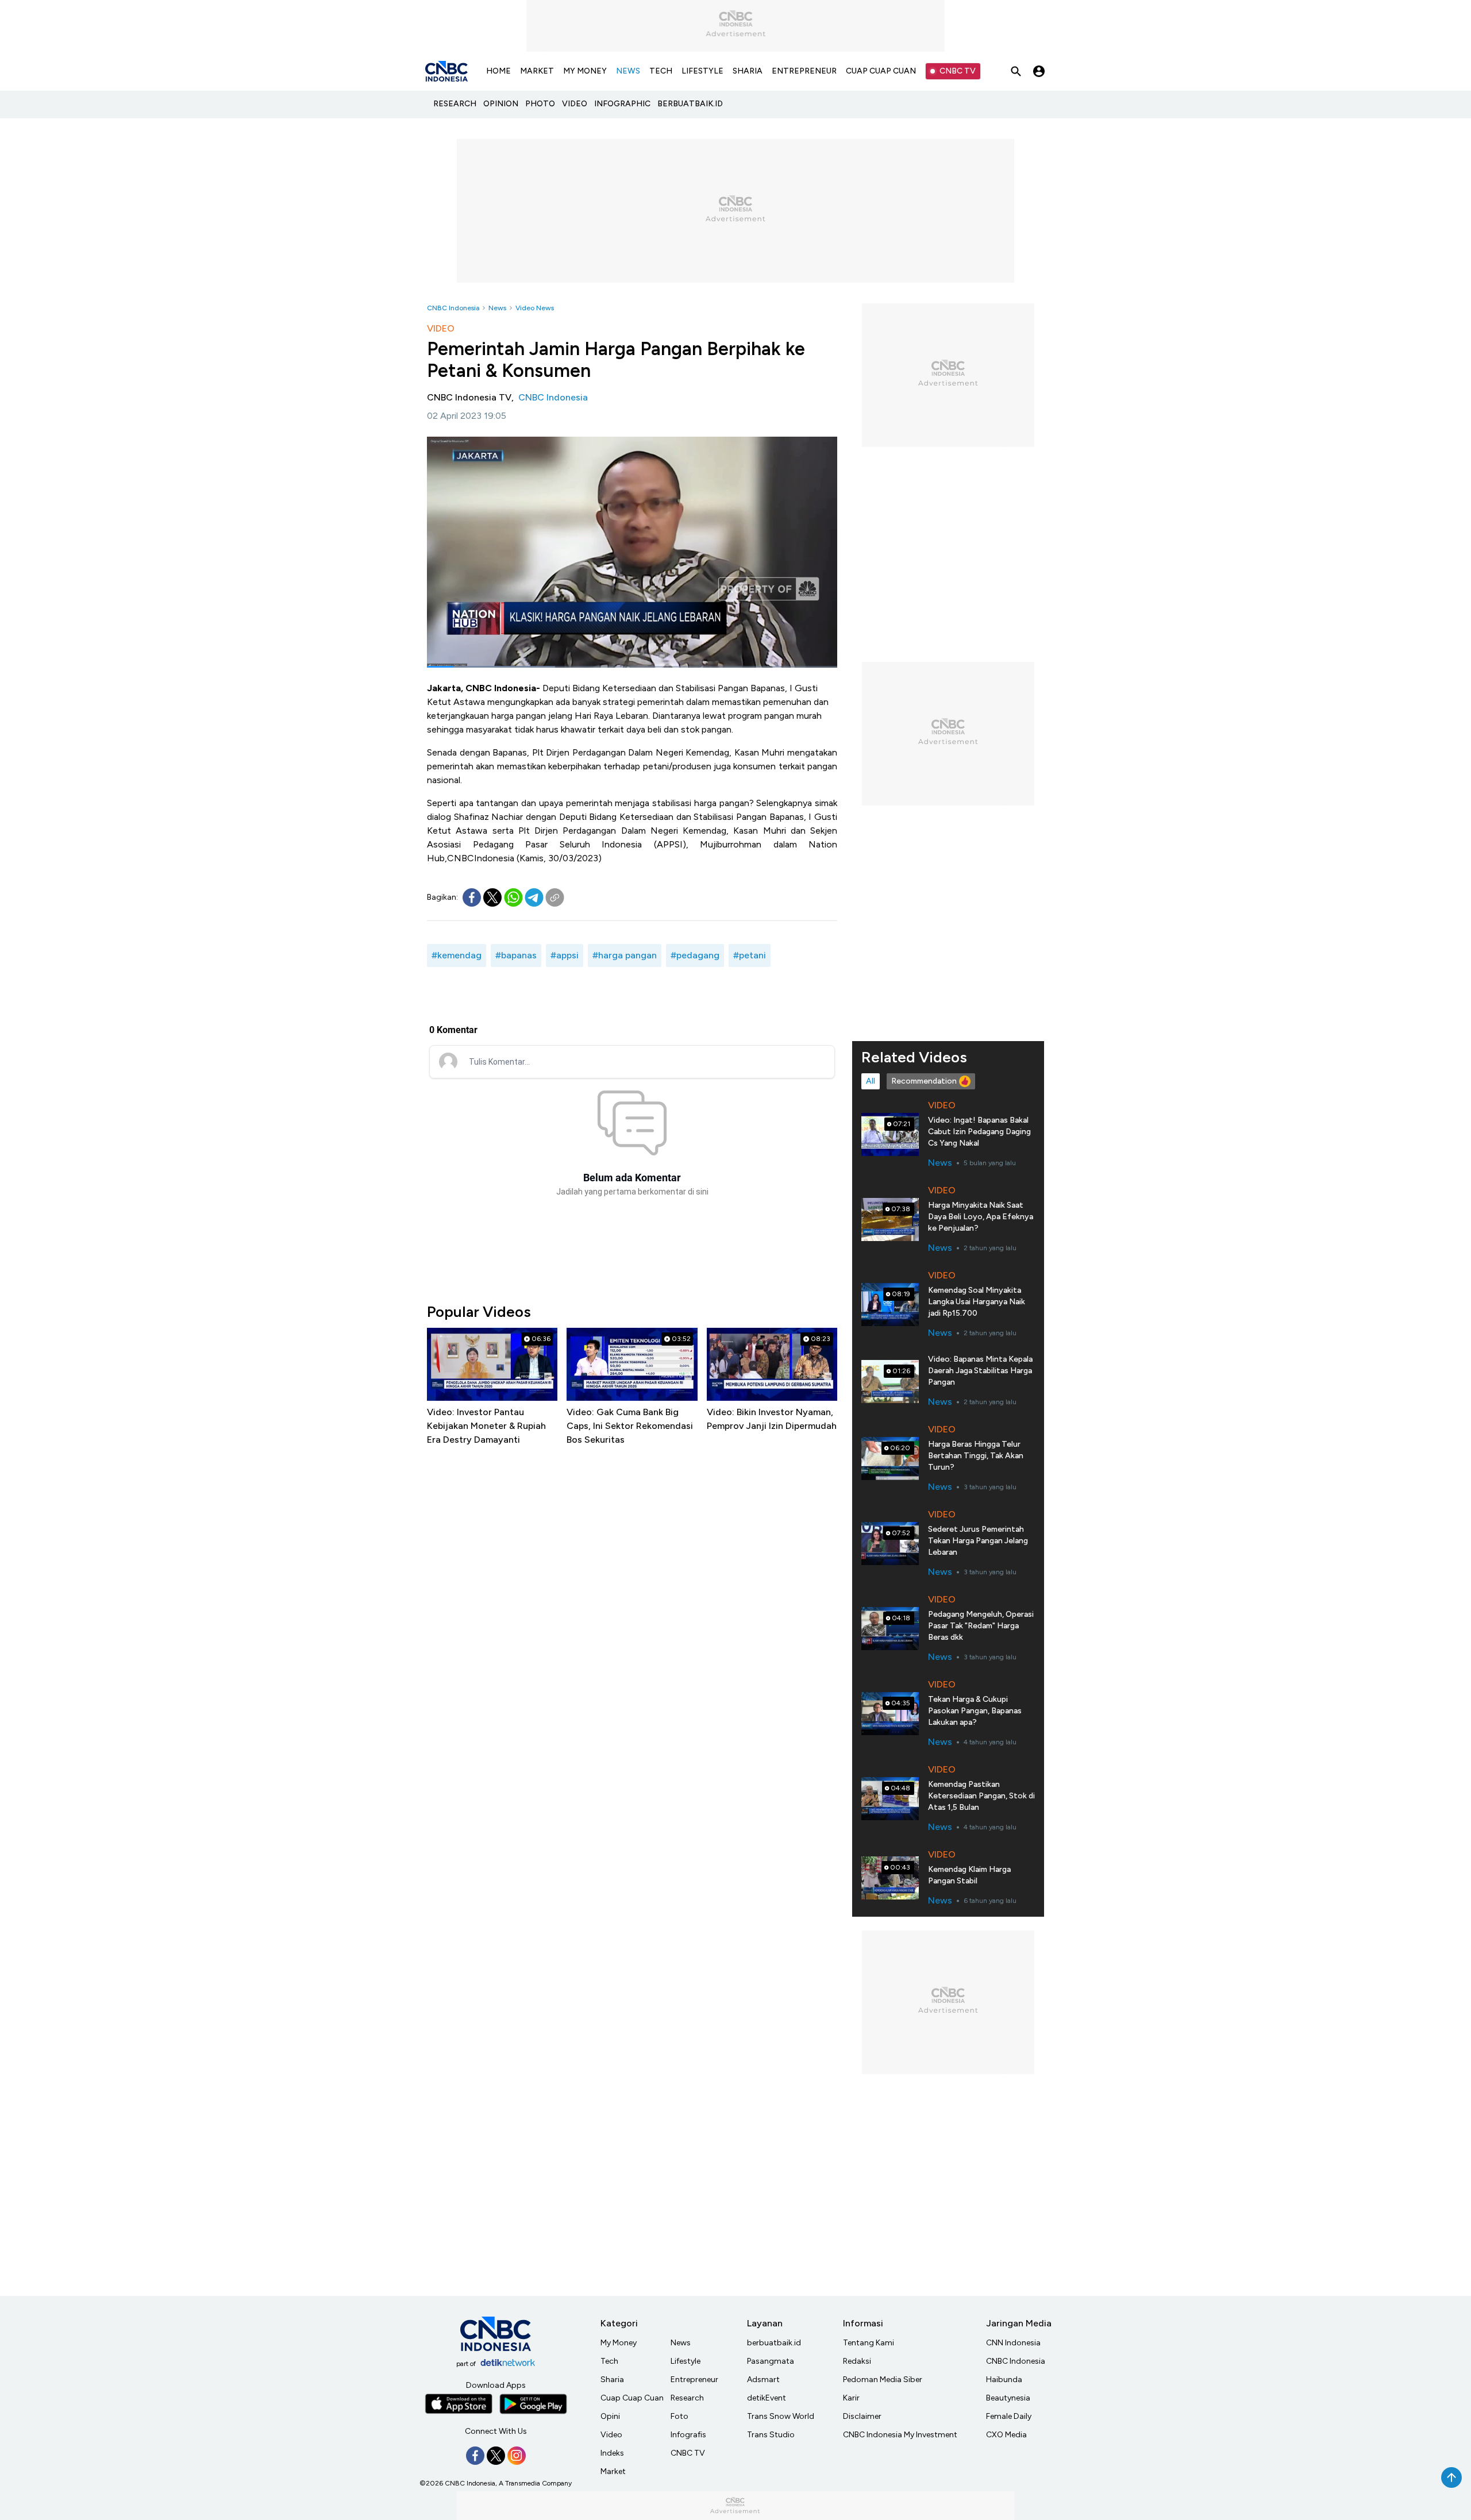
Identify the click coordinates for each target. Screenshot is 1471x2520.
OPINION (501, 104)
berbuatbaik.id (774, 2343)
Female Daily (1009, 2416)
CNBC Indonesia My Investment (900, 2435)
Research (687, 2398)
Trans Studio (771, 2435)
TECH (661, 71)
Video (611, 2435)
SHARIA (748, 71)
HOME (498, 71)
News (497, 308)
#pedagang (695, 955)
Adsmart (763, 2380)
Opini (610, 2416)
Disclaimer (862, 2416)
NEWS (628, 71)
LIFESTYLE (702, 71)
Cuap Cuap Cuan (632, 2398)
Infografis (688, 2435)
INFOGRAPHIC (622, 104)
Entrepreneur (694, 2380)
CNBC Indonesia (453, 308)
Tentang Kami (869, 2343)
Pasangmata (771, 2361)
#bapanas (516, 955)
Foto (679, 2416)
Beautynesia (1008, 2398)
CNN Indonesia (1013, 2343)
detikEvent (767, 2398)
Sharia (612, 2380)
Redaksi (857, 2361)
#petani (750, 955)
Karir (851, 2398)
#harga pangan (625, 955)
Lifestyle (686, 2361)
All (871, 1081)
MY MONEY (585, 71)
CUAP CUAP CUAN (881, 71)
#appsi (565, 955)
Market (613, 2471)
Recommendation (924, 1081)
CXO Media (1006, 2435)
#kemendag (457, 955)
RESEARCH (455, 104)
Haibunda (1004, 2380)
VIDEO (575, 104)
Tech (609, 2361)
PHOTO (540, 104)
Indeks (612, 2453)
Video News (535, 308)
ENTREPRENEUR (804, 71)
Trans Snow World (781, 2416)
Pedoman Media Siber (883, 2380)
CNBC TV (958, 71)
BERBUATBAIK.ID (690, 104)
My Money (619, 2343)
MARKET (537, 71)
